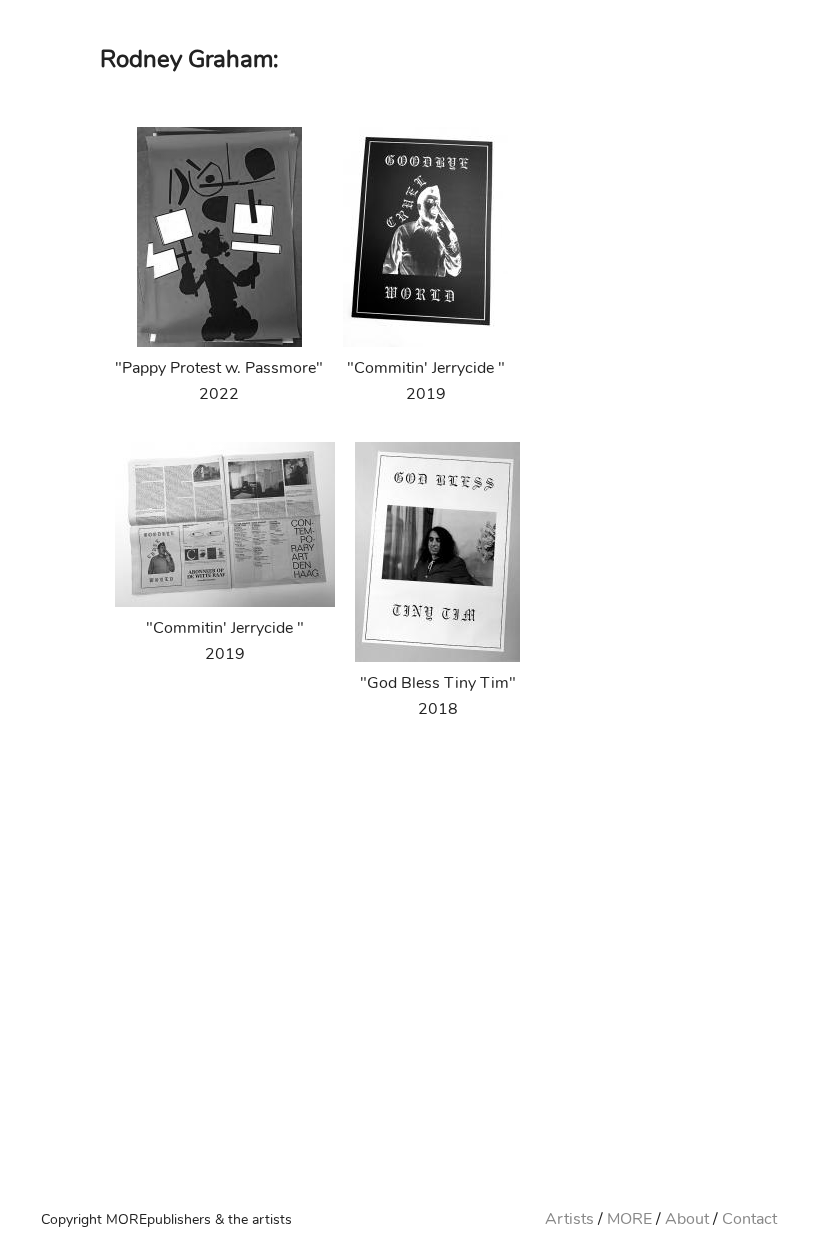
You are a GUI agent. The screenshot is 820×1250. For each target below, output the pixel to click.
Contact (749, 1219)
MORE (629, 1219)
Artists (569, 1219)
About (687, 1219)
